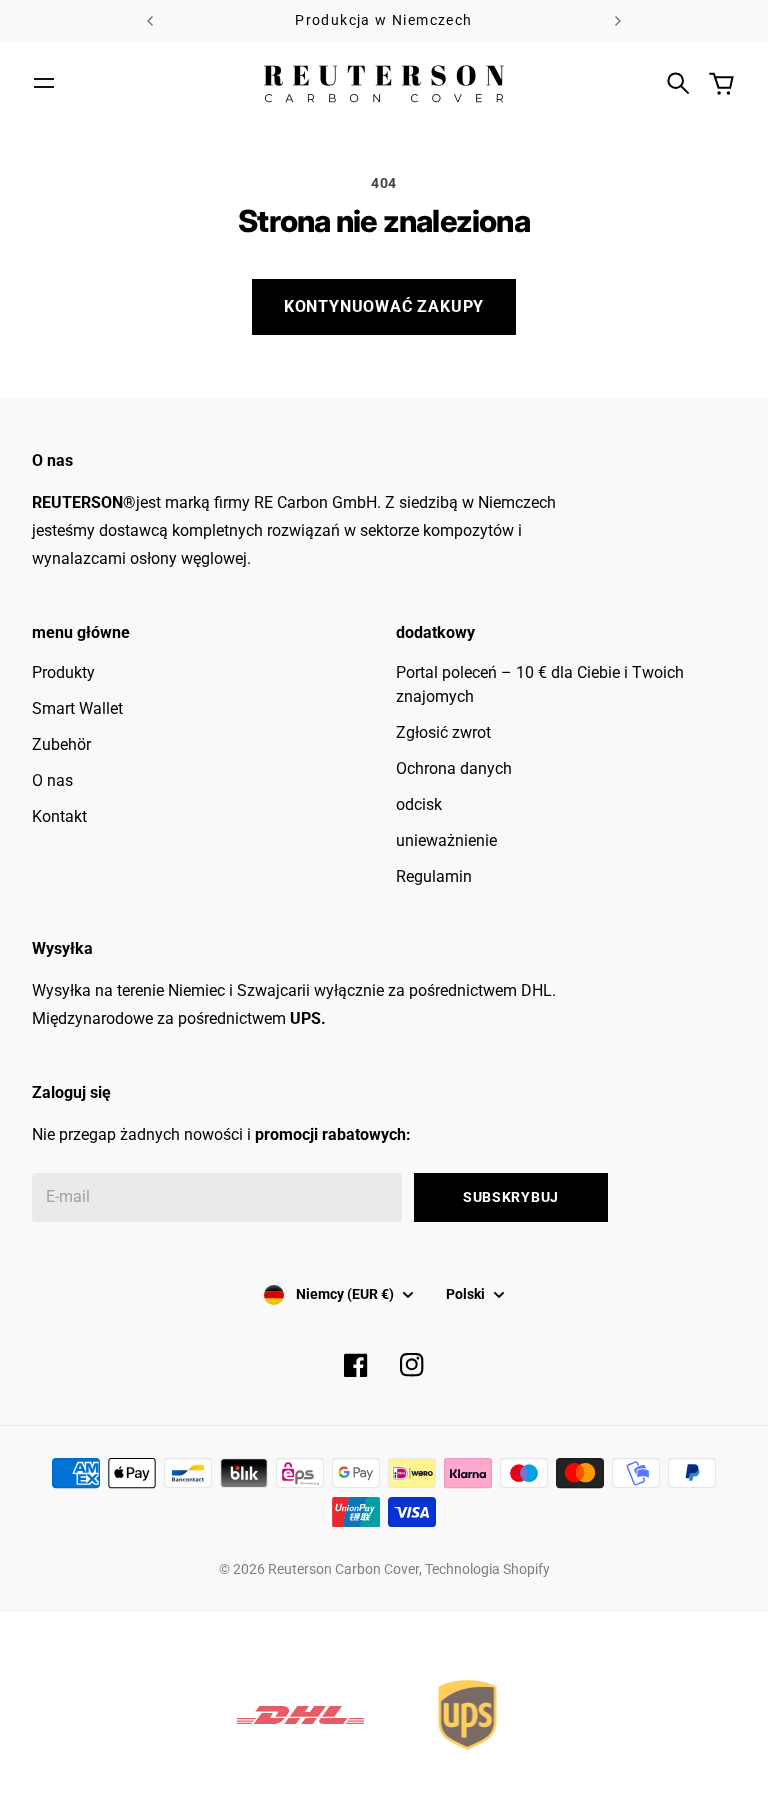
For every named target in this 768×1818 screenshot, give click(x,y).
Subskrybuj (511, 1197)
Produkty (63, 672)
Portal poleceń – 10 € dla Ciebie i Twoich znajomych (540, 684)
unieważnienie (446, 840)
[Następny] (618, 20)
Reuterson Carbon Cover (343, 1569)
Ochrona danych (454, 768)
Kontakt (59, 816)
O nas (52, 780)
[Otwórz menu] (44, 83)
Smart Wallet (77, 708)
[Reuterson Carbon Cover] (384, 83)
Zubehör (61, 744)
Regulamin (434, 876)
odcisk (419, 804)
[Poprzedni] (150, 20)
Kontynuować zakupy (384, 306)
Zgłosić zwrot (443, 732)
